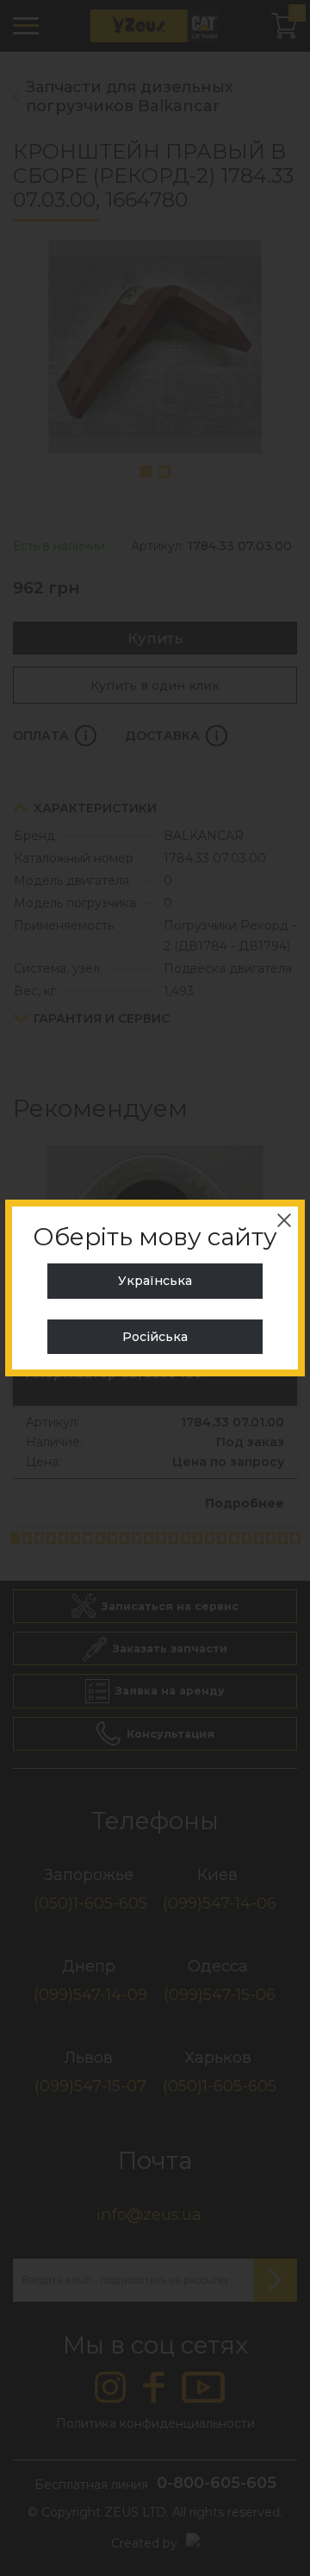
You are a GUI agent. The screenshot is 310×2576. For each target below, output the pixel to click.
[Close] (284, 1220)
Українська (155, 1281)
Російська (155, 1337)
